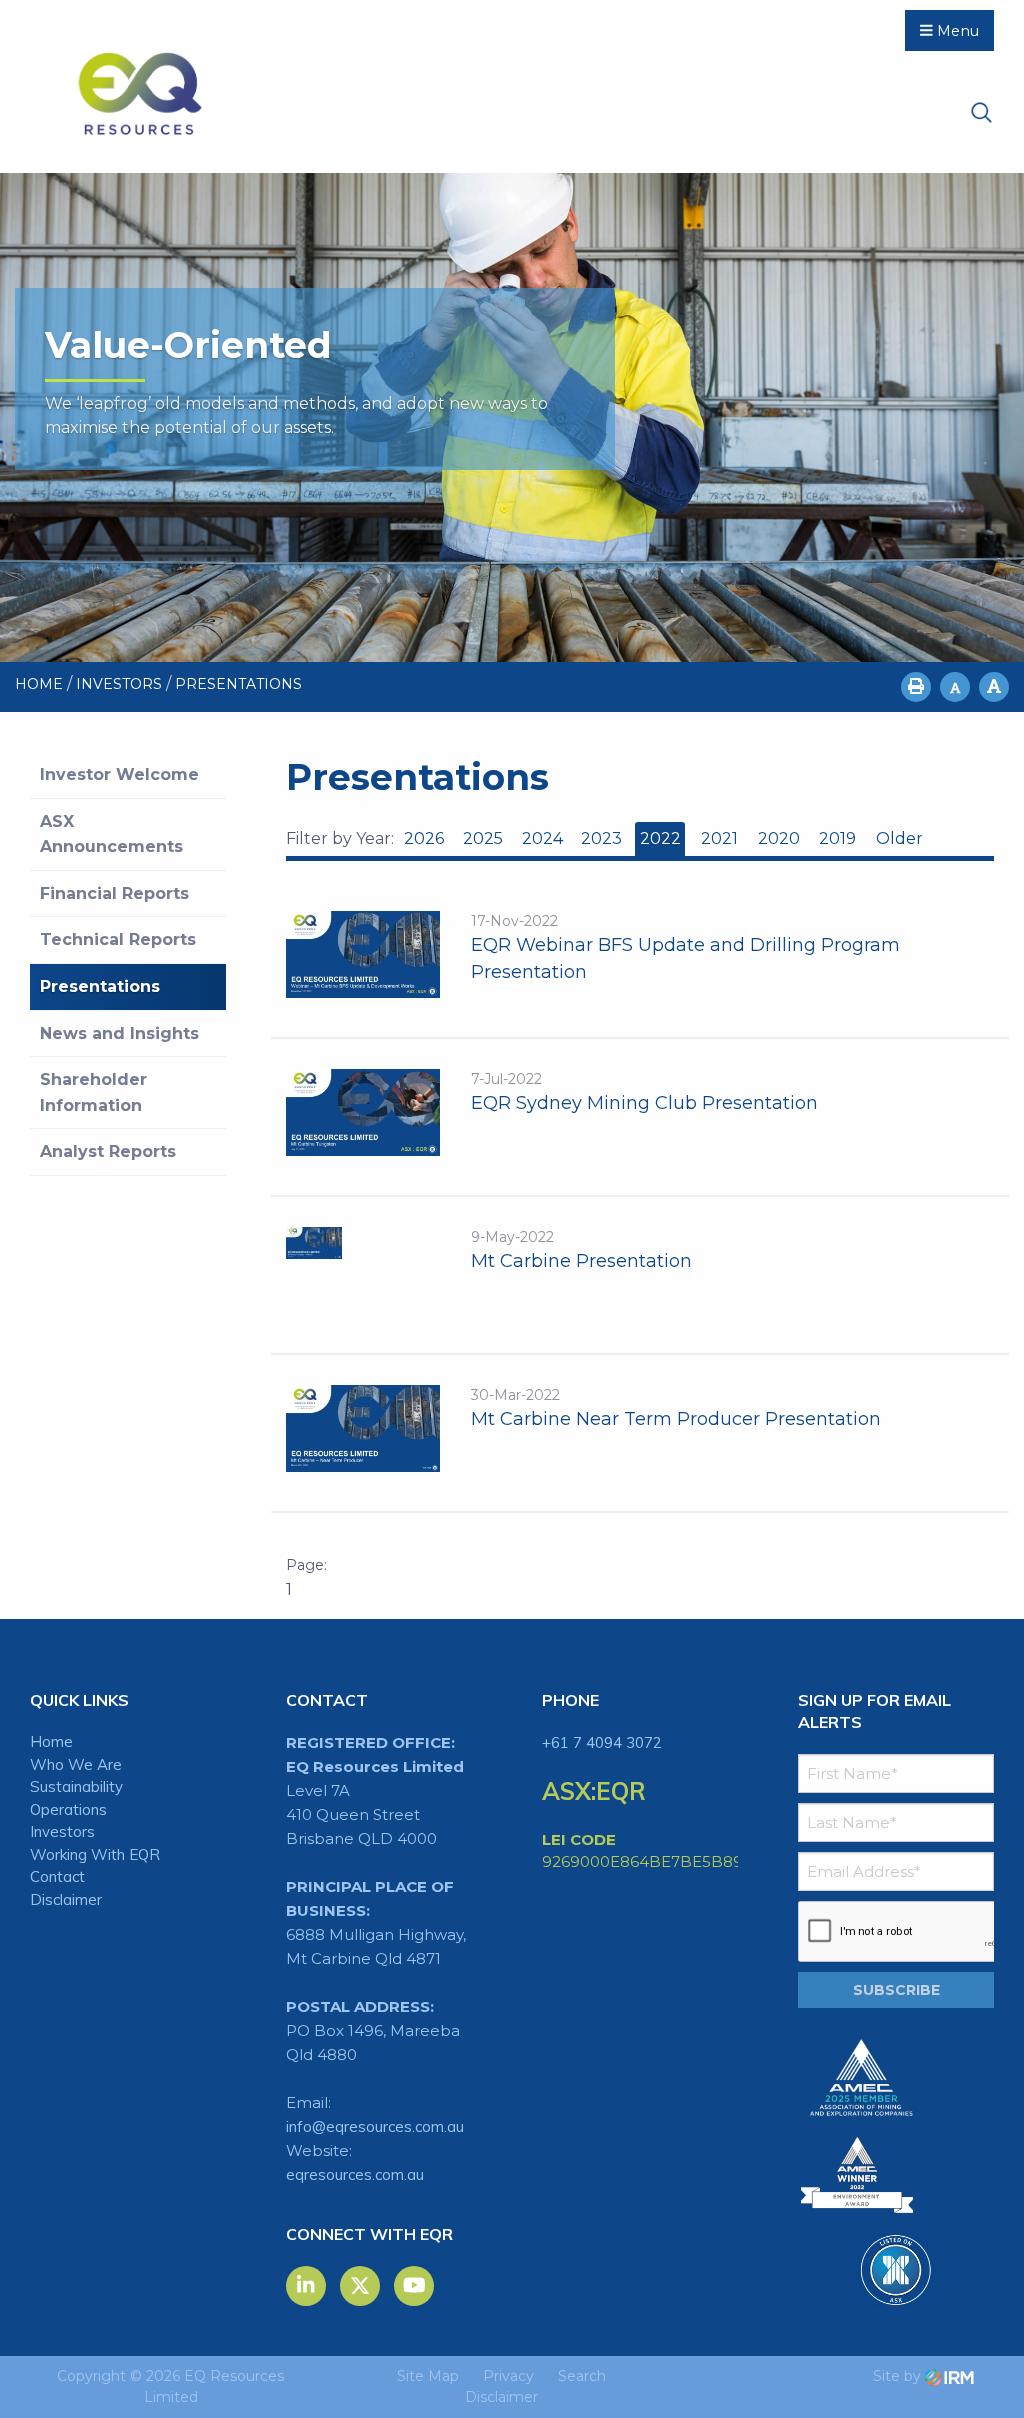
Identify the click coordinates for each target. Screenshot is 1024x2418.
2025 (483, 838)
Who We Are (76, 1764)
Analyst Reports (108, 1151)
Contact (57, 1876)
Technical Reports (118, 939)
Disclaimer (66, 1899)
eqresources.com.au (355, 2174)
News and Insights (119, 1033)
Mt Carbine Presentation (581, 1261)
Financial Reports (114, 893)
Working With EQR (95, 1854)
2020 (779, 838)
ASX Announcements (111, 834)
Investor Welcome (119, 774)
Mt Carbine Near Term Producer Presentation (676, 1419)
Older (898, 838)
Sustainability (76, 1786)
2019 (837, 838)
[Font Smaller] (955, 687)
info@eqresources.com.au (375, 2126)
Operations (68, 1809)
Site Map (428, 2376)
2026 (424, 838)
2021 (719, 838)
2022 (660, 838)
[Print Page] (916, 687)
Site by (899, 2376)
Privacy (508, 2376)
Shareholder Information (93, 1092)
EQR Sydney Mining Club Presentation (644, 1103)
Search (582, 2376)
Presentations (100, 986)
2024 (542, 838)
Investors (62, 1831)
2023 (601, 838)
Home (51, 1741)
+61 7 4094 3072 (602, 1742)
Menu (956, 31)
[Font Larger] (994, 687)
